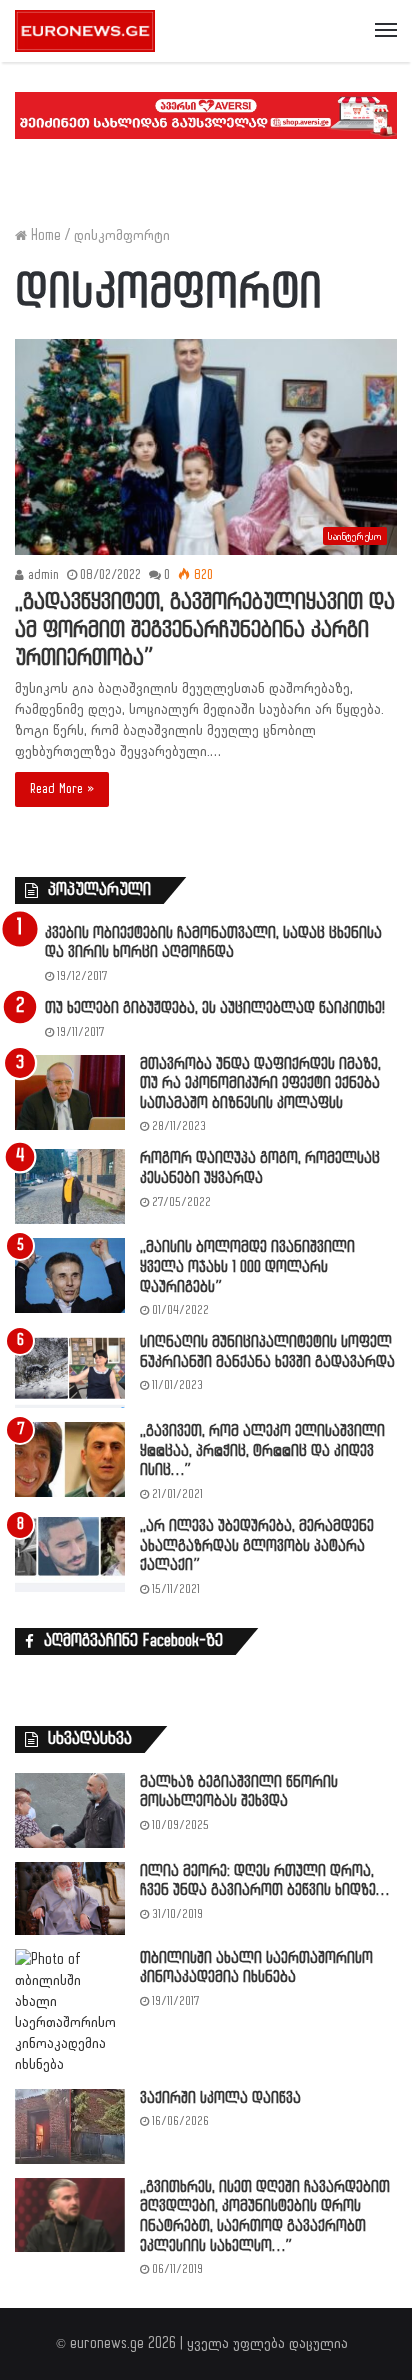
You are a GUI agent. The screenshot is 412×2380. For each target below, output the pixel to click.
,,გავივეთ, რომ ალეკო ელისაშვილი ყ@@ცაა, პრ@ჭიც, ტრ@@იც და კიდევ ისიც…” (262, 1451)
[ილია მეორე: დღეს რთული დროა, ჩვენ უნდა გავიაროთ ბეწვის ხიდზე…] (70, 1898)
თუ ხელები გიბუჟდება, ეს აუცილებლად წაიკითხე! (215, 1008)
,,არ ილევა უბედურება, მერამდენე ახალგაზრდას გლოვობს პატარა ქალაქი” (257, 1546)
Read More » (62, 789)
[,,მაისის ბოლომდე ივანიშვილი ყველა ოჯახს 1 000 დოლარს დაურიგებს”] (70, 1275)
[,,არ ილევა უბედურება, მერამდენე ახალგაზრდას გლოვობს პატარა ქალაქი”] (70, 1554)
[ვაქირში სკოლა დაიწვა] (70, 2126)
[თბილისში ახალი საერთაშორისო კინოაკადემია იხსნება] (70, 2012)
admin (41, 575)
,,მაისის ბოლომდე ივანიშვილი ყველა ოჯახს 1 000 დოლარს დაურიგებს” (247, 1267)
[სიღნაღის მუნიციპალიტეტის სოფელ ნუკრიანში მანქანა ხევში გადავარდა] (70, 1370)
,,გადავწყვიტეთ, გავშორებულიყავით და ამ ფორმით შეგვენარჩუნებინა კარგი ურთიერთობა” (205, 630)
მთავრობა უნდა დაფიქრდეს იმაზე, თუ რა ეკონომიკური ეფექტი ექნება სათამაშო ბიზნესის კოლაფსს (260, 1084)
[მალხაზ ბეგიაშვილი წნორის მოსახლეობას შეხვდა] (70, 1810)
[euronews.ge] (85, 31)
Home (44, 235)
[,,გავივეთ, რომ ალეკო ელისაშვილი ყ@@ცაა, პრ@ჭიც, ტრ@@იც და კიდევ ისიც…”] (70, 1459)
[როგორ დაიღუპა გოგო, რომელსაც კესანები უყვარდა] (70, 1186)
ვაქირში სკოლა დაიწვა (220, 2098)
